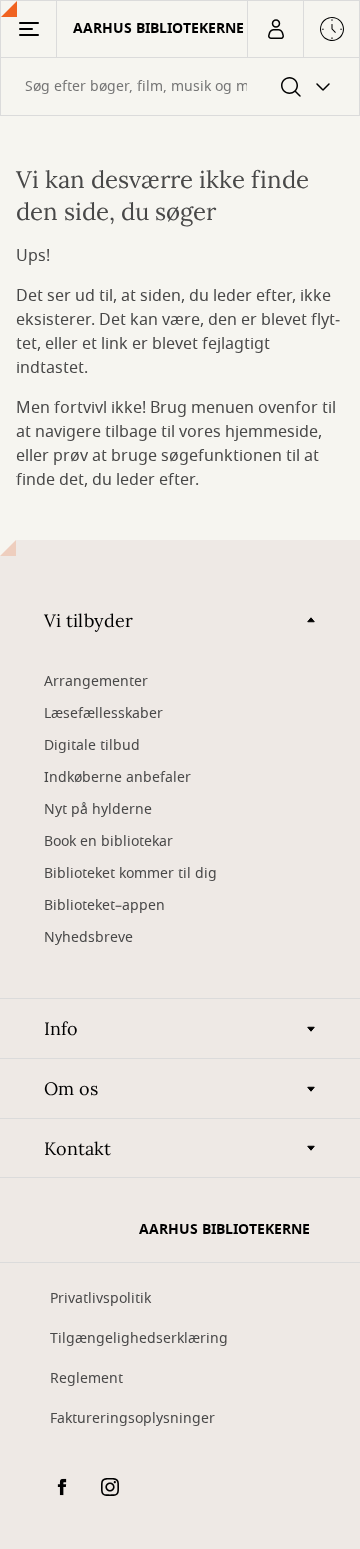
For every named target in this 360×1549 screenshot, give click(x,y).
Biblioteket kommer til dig (130, 873)
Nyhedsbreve (88, 937)
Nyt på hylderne (98, 809)
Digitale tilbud (92, 745)
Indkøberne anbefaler (117, 777)
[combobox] (180, 86)
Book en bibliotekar (108, 841)
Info (61, 1028)
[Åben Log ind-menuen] (275, 29)
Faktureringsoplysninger (132, 1418)
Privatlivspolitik (100, 1298)
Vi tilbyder (88, 620)
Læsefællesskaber (103, 713)
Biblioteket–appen (104, 905)
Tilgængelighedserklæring (139, 1338)
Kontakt (77, 1148)
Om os (71, 1088)
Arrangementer (96, 681)
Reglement (86, 1378)
